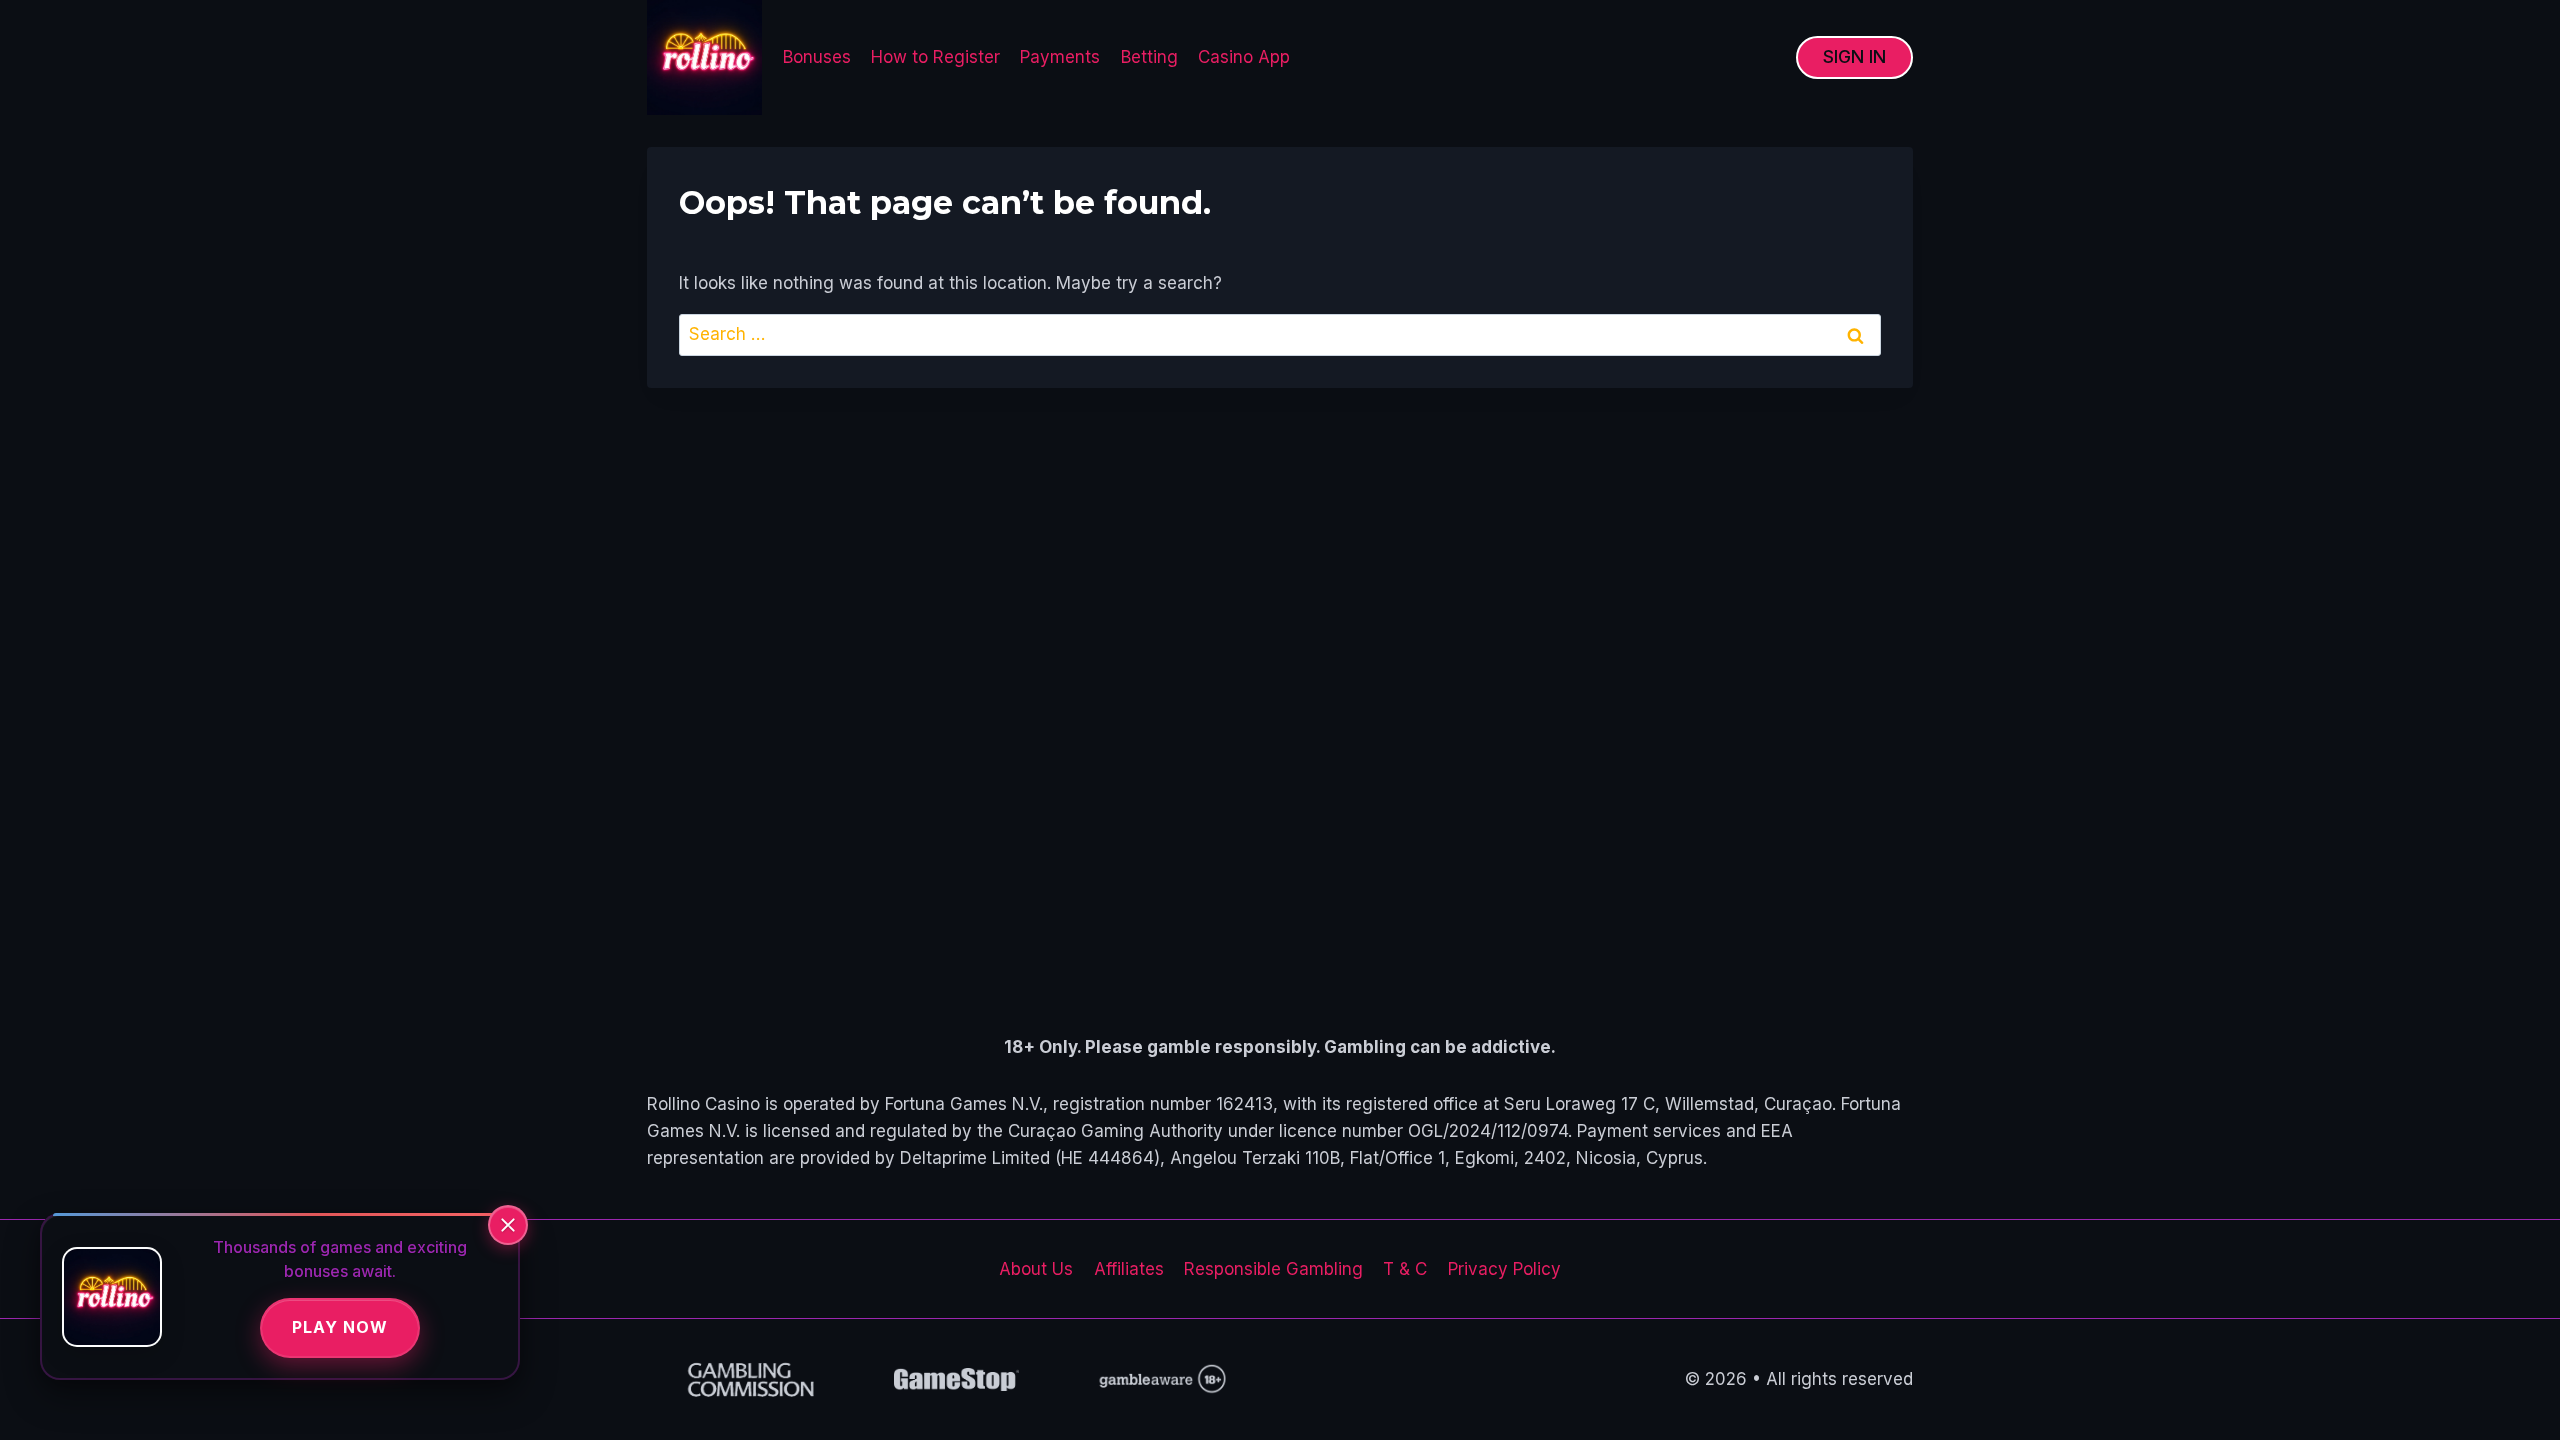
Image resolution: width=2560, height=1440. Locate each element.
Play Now (340, 1327)
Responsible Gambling (1273, 1269)
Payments (1060, 57)
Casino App (1244, 57)
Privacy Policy (1504, 1269)
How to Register (935, 57)
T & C (1405, 1269)
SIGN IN (1854, 56)
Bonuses (817, 57)
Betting (1149, 57)
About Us (1036, 1269)
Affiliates (1129, 1269)
